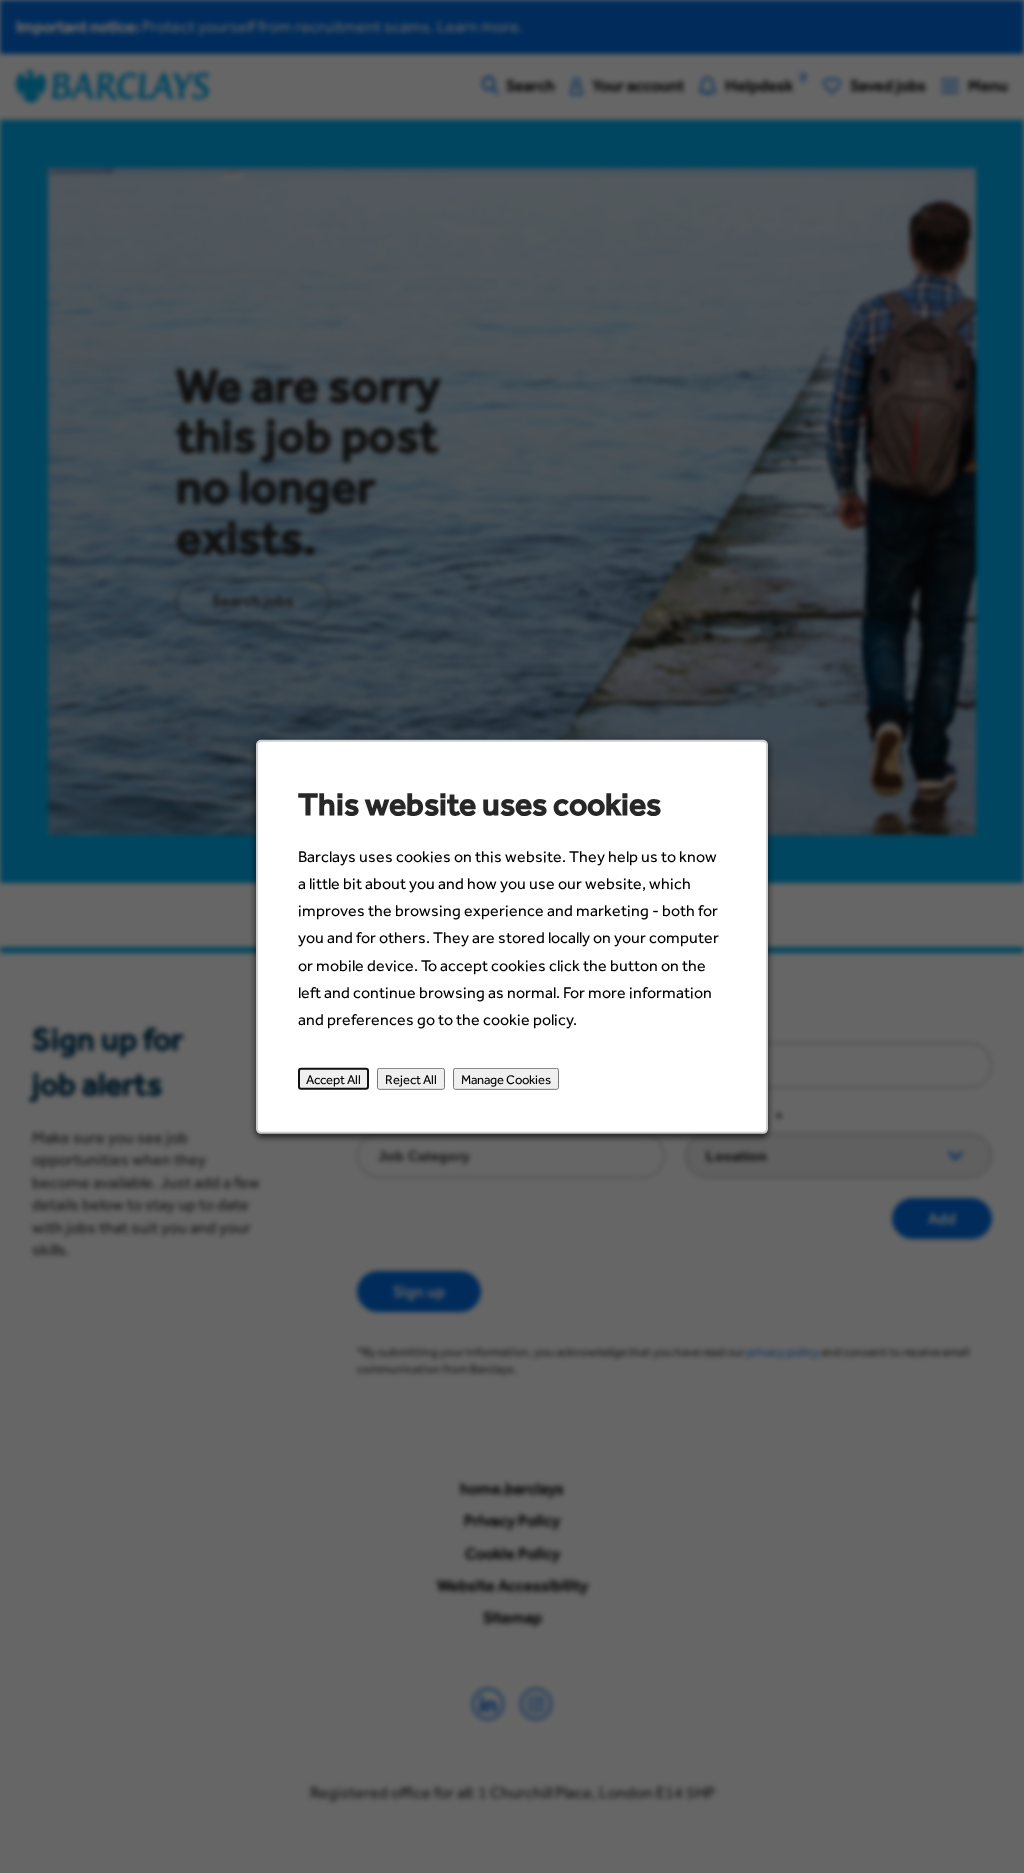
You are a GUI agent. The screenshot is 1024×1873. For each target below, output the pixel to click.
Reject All (411, 1078)
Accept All (333, 1078)
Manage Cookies (506, 1078)
